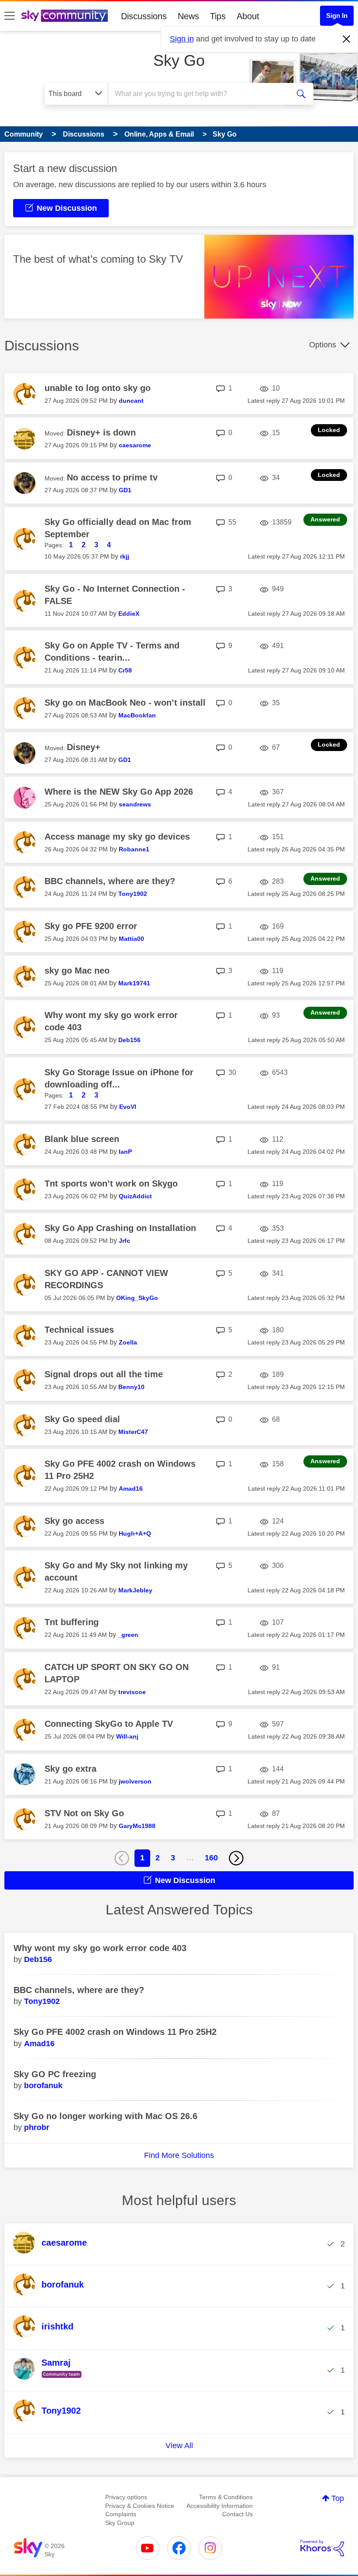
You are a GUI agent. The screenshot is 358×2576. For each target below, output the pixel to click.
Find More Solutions (179, 2155)
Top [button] (338, 2498)
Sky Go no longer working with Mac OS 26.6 (105, 2116)
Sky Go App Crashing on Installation (120, 1228)
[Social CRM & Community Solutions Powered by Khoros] (322, 2548)
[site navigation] (10, 16)
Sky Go (179, 60)
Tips (218, 16)
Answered (325, 519)
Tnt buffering (72, 1622)
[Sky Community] (65, 16)
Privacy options (126, 2497)
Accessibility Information (220, 2506)
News (188, 16)
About (248, 16)
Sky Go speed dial (82, 1419)
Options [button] (323, 345)
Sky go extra (71, 1769)
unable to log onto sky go (98, 388)
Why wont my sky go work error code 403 (100, 1948)
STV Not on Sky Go (84, 1813)
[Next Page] (236, 1858)
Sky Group (120, 2523)
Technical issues (79, 1330)
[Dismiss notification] (347, 39)
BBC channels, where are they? (110, 881)
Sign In (337, 15)
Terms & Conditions (226, 2497)
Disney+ (84, 747)
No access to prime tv (112, 477)
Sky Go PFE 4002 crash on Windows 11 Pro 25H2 (115, 2032)
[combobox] (201, 94)
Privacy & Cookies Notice (140, 2506)
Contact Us (238, 2514)
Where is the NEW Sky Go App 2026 (119, 792)
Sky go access (74, 1521)
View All (179, 2446)
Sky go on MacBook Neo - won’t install (125, 703)
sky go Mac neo (77, 971)
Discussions (144, 16)
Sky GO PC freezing (55, 2074)
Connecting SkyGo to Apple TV (109, 1724)
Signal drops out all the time (104, 1374)
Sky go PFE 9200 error (91, 926)
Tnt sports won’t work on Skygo (111, 1183)
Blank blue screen (82, 1139)
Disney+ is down (101, 432)
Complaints (121, 2514)
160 (211, 1858)
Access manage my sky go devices (117, 837)
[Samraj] (51, 2378)
